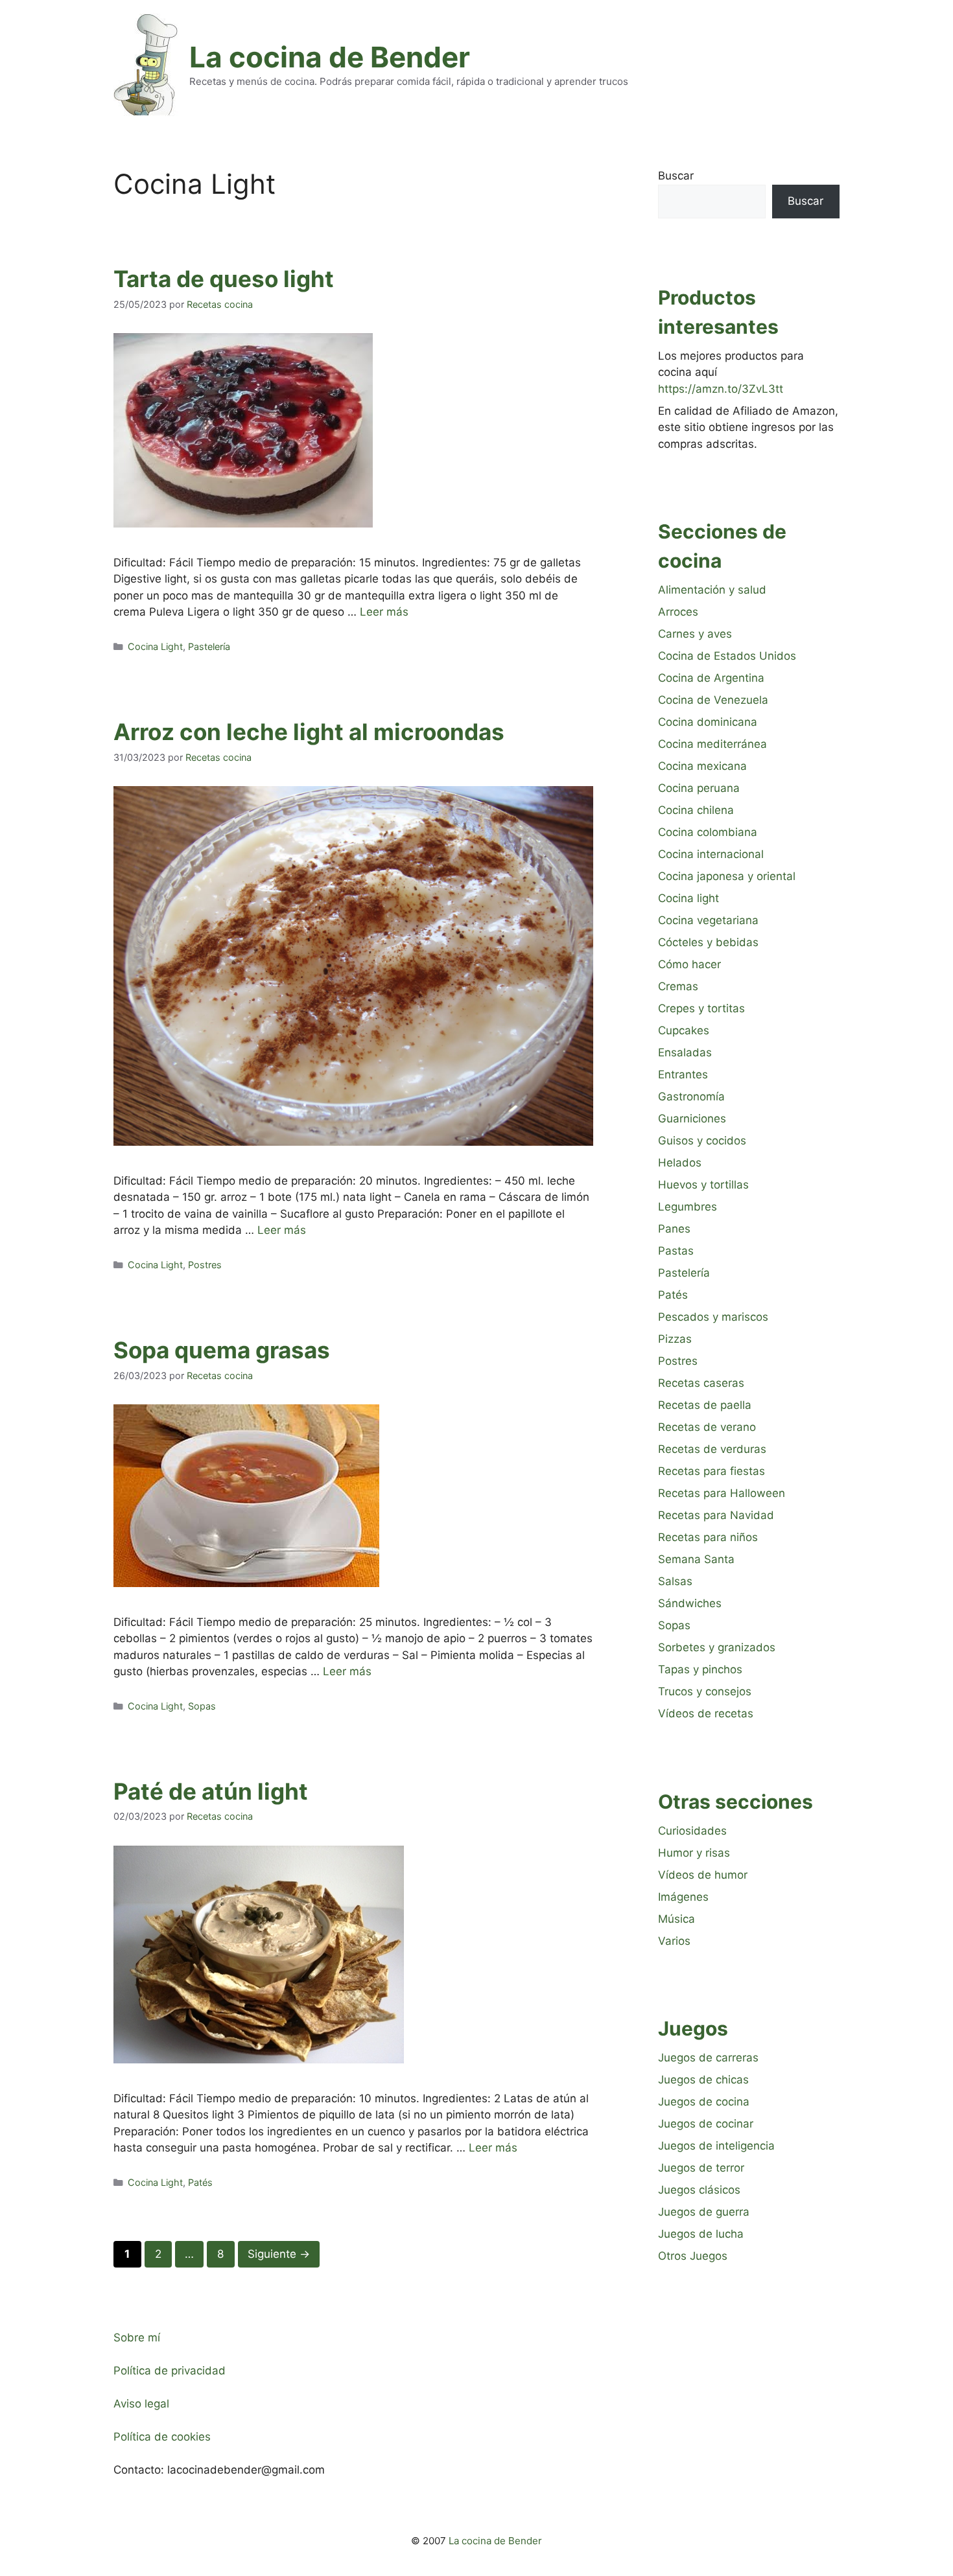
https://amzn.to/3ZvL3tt (721, 389)
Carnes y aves (695, 634)
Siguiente (279, 2254)
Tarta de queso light (224, 279)
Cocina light (688, 898)
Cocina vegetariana (708, 920)
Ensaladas (685, 1052)
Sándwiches (690, 1603)
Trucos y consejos (705, 1691)
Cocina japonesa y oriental (727, 876)
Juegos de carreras (708, 2058)
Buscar (676, 176)
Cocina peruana (699, 788)
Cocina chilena (696, 810)
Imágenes (683, 1897)
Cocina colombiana (708, 832)
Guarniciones (692, 1119)
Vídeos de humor (703, 1875)
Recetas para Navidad (716, 1515)
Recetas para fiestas (712, 1471)
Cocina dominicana (708, 722)
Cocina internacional (711, 854)
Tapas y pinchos (700, 1669)
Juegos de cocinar (706, 2124)
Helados (680, 1163)
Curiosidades (692, 1831)
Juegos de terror (701, 2168)
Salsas (675, 1581)
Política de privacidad (170, 2371)
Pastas (676, 1251)
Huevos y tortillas (703, 1185)
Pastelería (209, 646)
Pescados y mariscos (713, 1317)
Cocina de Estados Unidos (727, 656)
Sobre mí (137, 2338)
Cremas (678, 986)
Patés (200, 2182)
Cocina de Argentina (711, 678)
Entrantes (683, 1074)
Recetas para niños (708, 1537)
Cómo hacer (689, 964)
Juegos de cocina (704, 2102)
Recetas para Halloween (722, 1493)
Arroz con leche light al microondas (309, 732)
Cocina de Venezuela (713, 700)
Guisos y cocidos (702, 1141)
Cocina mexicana (702, 766)
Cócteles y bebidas (708, 942)
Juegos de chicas (703, 2080)
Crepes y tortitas (701, 1008)
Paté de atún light (211, 1791)
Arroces (678, 612)
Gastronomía (691, 1097)
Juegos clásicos (699, 2190)
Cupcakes (684, 1030)
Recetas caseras (701, 1383)
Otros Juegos (693, 2256)
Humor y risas (694, 1853)
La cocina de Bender (330, 57)
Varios (674, 1941)
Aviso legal (141, 2404)
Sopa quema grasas (222, 1350)
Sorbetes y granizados (717, 1647)
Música (677, 1919)
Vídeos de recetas (706, 1713)
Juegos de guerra (704, 2212)
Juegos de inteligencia (716, 2146)
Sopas (202, 1706)
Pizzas (675, 1339)
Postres (205, 1265)
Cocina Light (155, 646)
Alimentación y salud (712, 590)
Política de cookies (162, 2437)
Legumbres (688, 1207)
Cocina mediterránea (712, 744)
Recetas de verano (707, 1427)
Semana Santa (696, 1559)
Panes (674, 1229)
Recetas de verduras (712, 1449)
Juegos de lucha (701, 2234)
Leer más (384, 612)
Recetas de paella (705, 1405)
